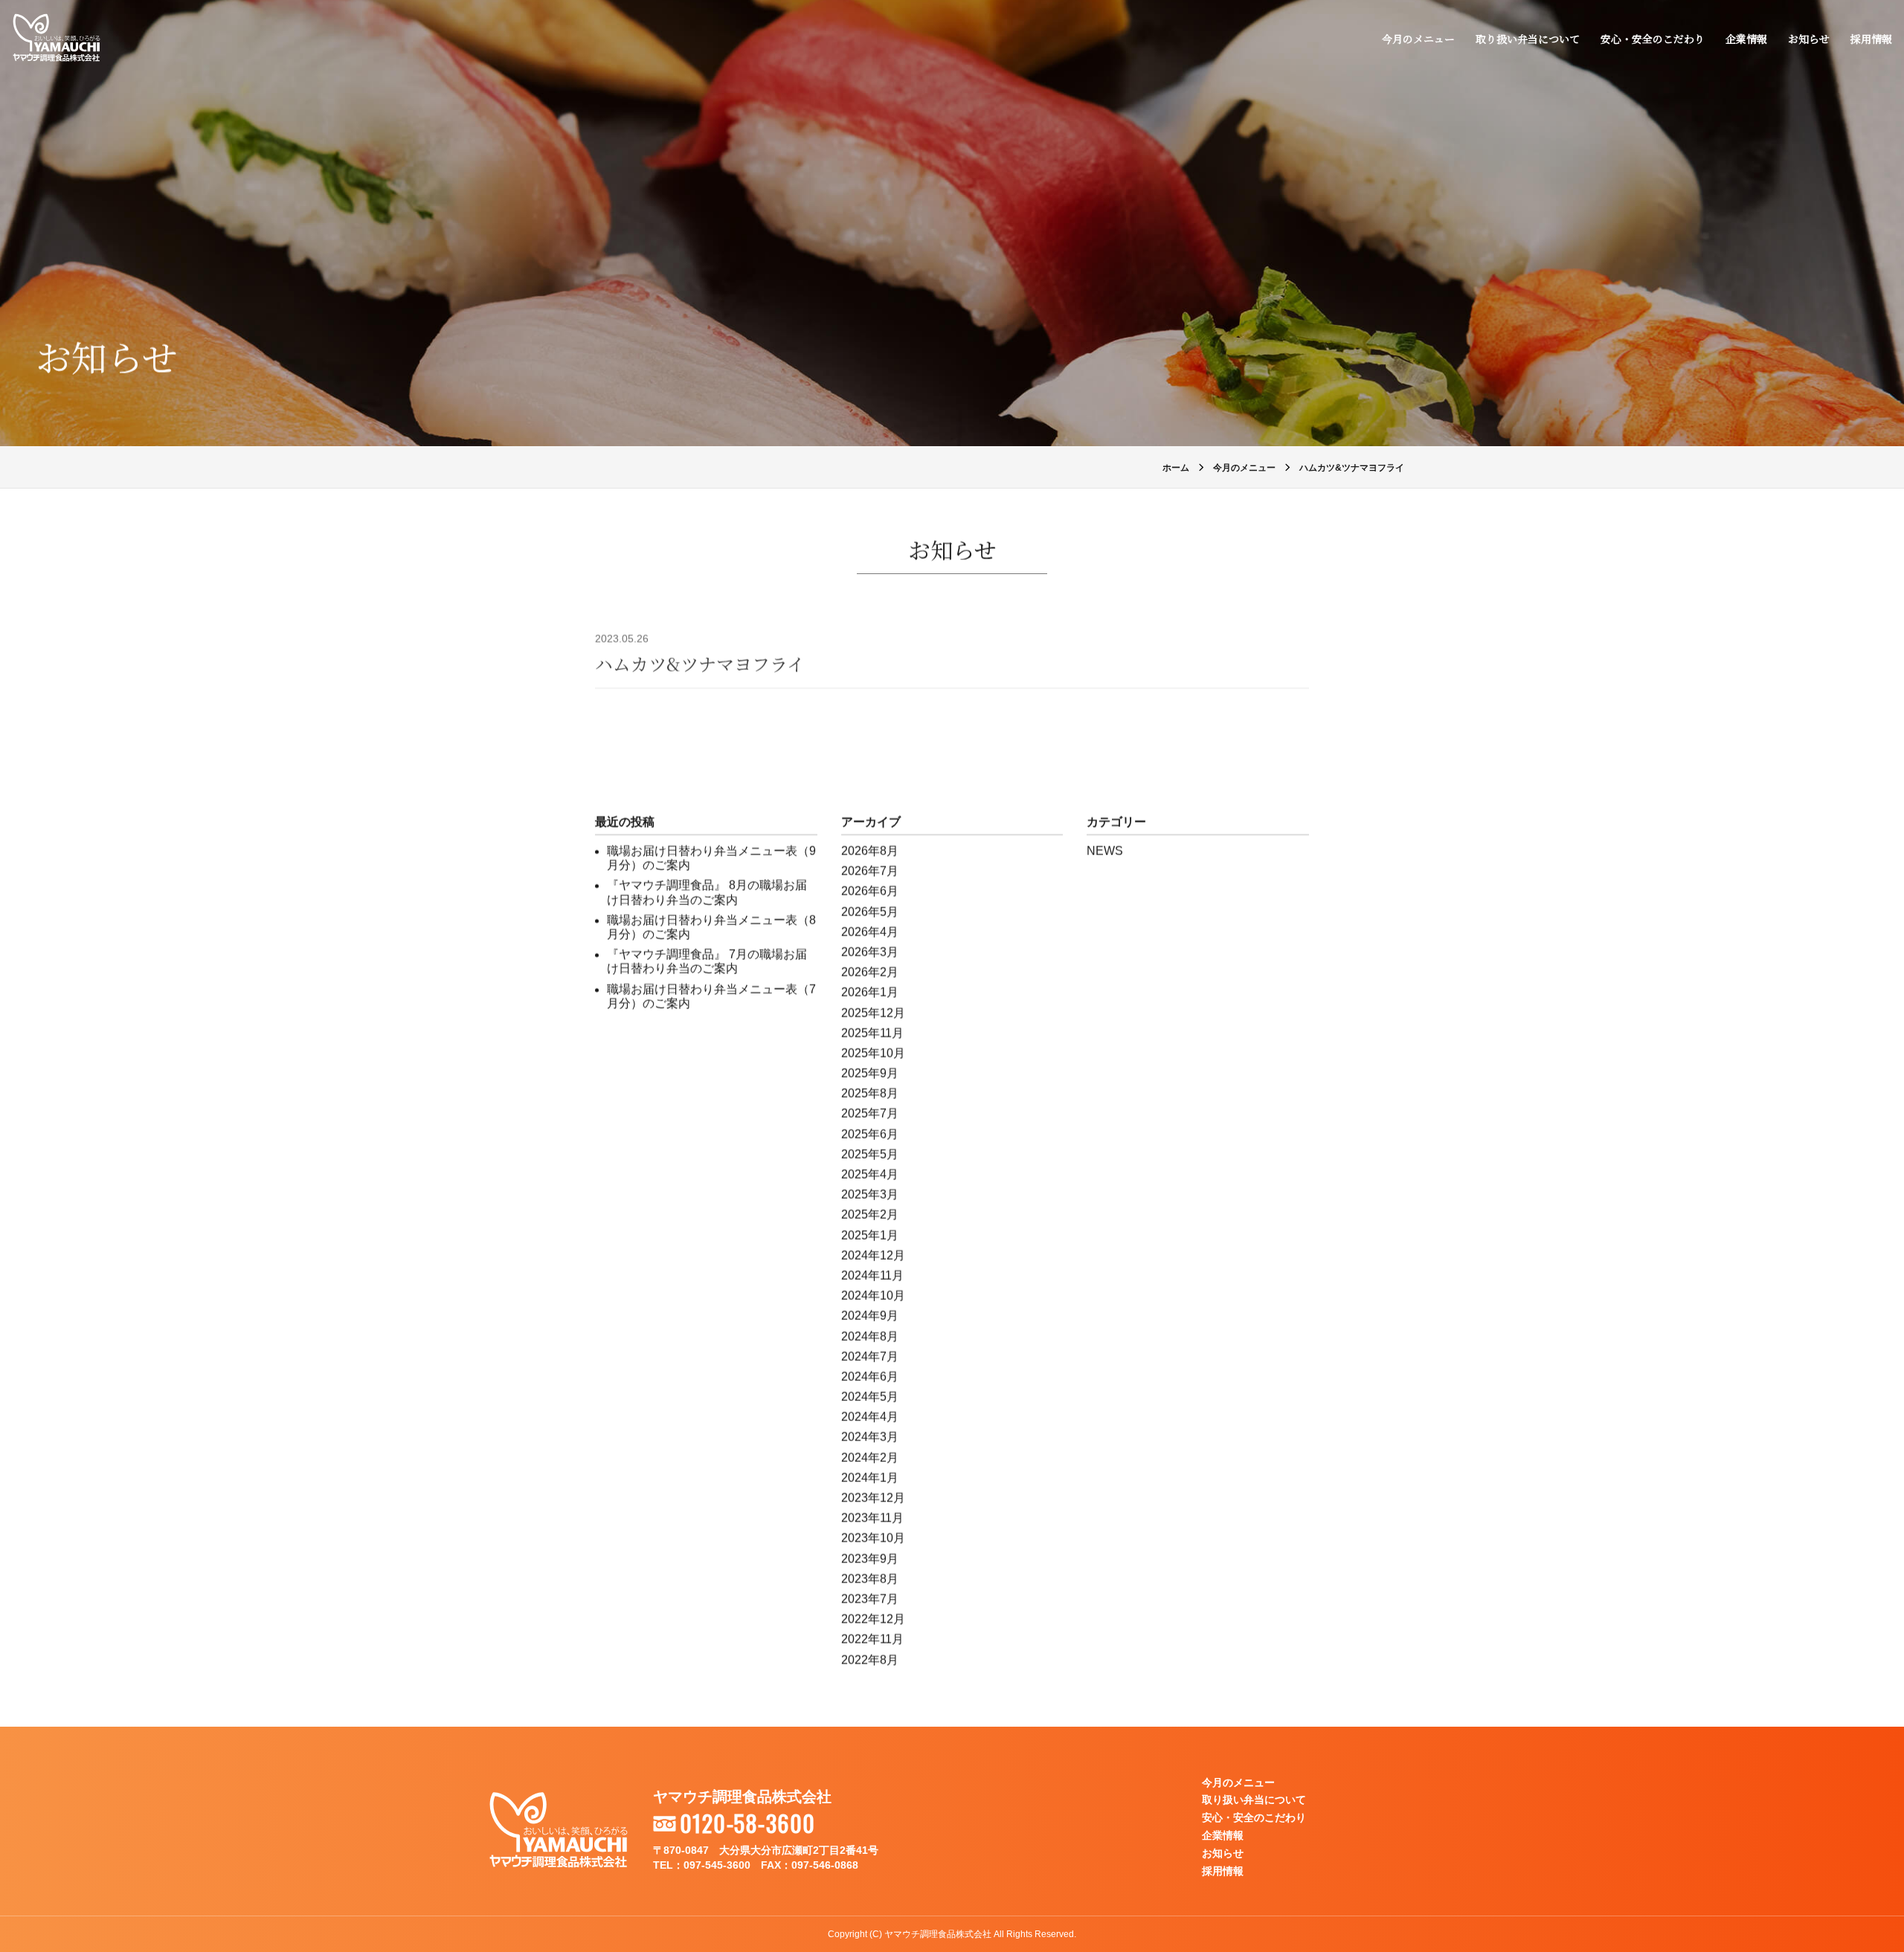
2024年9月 (870, 1316)
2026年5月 (870, 912)
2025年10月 (873, 1053)
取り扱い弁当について (1528, 39)
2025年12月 (873, 1013)
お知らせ (1809, 39)
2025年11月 (872, 1033)
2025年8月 (870, 1093)
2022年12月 (873, 1619)
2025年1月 (870, 1236)
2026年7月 (870, 871)
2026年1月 (870, 992)
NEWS (1105, 851)
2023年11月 (872, 1518)
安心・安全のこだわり (1653, 39)
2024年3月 (870, 1437)
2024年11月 (872, 1276)
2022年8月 (870, 1660)
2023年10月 (873, 1538)
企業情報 (1746, 39)
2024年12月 (873, 1256)
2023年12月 (873, 1498)
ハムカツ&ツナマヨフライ (700, 664)
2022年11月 (872, 1639)
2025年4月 (870, 1175)
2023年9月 (870, 1559)
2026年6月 (870, 891)
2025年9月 (870, 1073)
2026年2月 (870, 972)
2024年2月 (870, 1458)
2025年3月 (870, 1195)
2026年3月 (870, 952)
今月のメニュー (1418, 39)
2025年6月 (870, 1134)
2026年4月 (870, 932)
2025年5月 (870, 1154)
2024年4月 (870, 1417)
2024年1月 (870, 1478)
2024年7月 (870, 1357)
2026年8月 (870, 851)
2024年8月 (870, 1337)
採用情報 (1871, 39)
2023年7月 (870, 1599)
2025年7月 (870, 1114)
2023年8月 (870, 1579)
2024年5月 (870, 1397)
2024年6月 (870, 1377)
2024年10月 (873, 1296)
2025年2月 (870, 1215)
